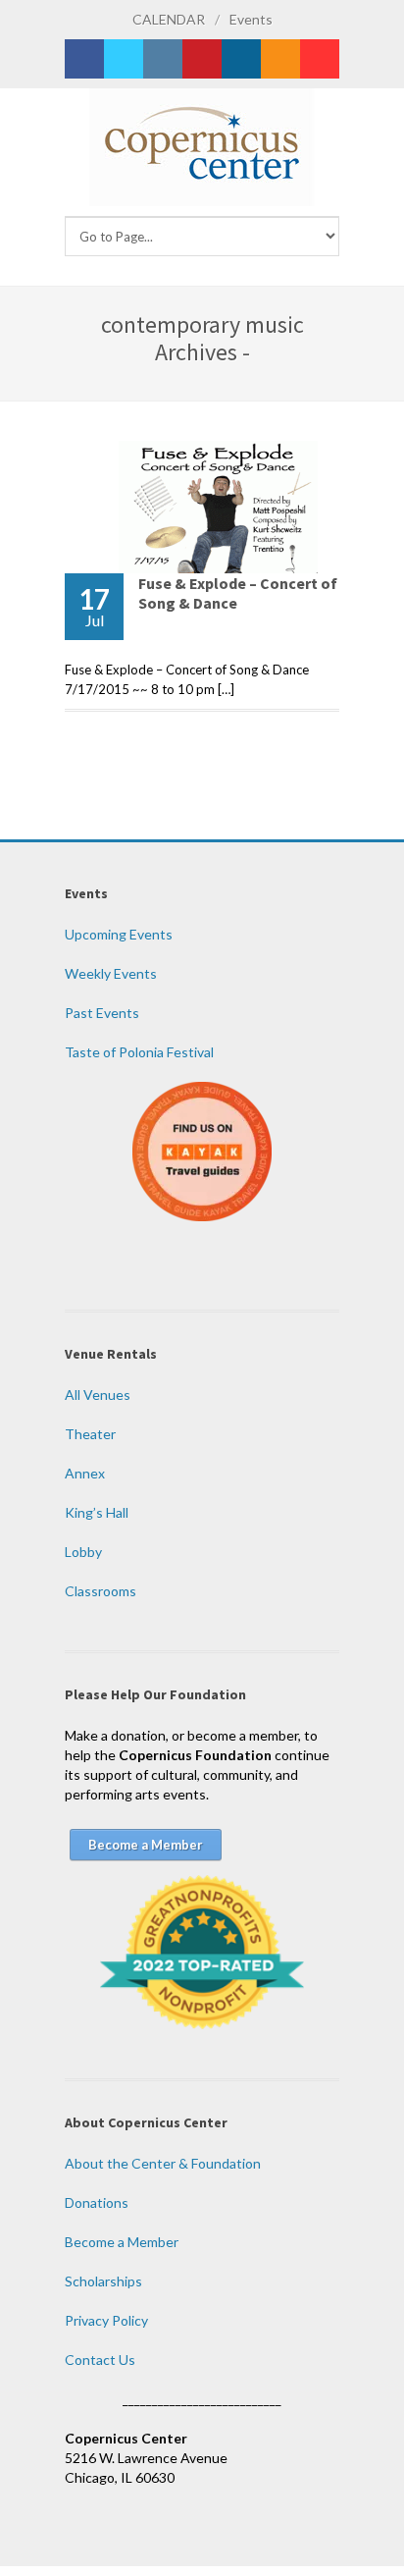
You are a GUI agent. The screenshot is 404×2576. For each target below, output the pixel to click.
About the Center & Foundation (163, 2163)
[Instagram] (163, 59)
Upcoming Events (119, 934)
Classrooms (101, 1591)
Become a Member (122, 2242)
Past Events (102, 1013)
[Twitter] (124, 59)
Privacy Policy (106, 2320)
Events (251, 19)
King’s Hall (97, 1512)
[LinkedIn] (241, 59)
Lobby (83, 1552)
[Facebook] (84, 59)
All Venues (98, 1395)
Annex (85, 1473)
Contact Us (100, 2360)
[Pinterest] (202, 59)
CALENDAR (169, 19)
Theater (90, 1434)
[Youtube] (320, 59)
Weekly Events (111, 973)
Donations (97, 2202)
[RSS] (280, 59)
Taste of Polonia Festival (139, 1052)
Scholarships (103, 2281)
